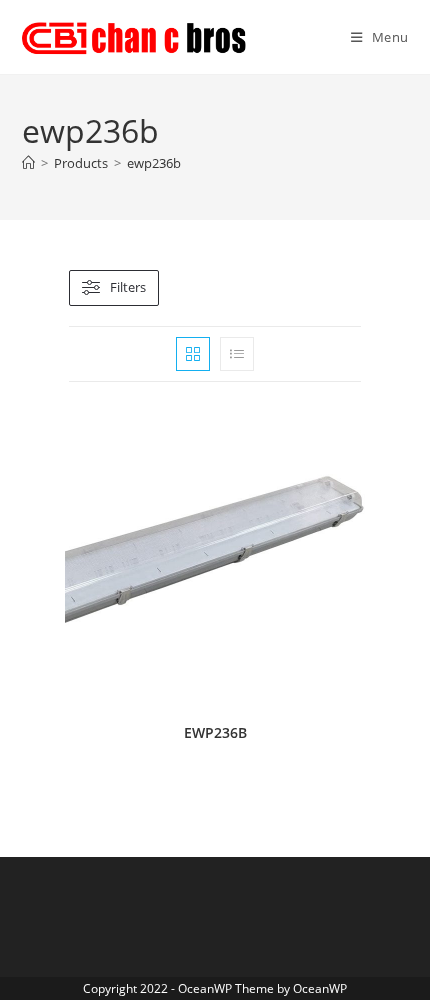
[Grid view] (193, 354)
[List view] (237, 354)
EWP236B (215, 732)
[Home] (28, 163)
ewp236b (154, 163)
